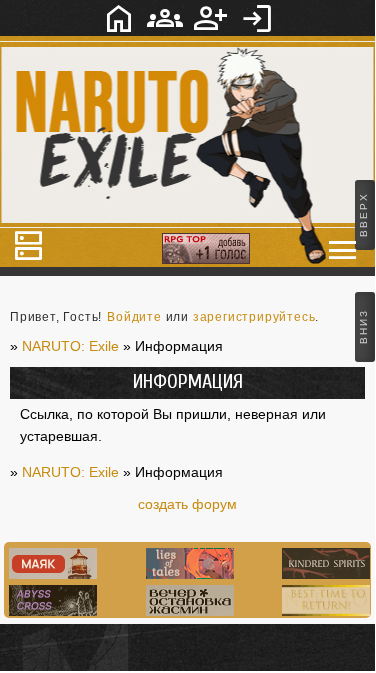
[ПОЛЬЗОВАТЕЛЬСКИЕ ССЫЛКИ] (343, 250)
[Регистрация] (211, 18)
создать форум (187, 504)
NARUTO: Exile (70, 472)
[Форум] (119, 18)
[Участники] (165, 18)
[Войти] (257, 18)
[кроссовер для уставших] (187, 611)
